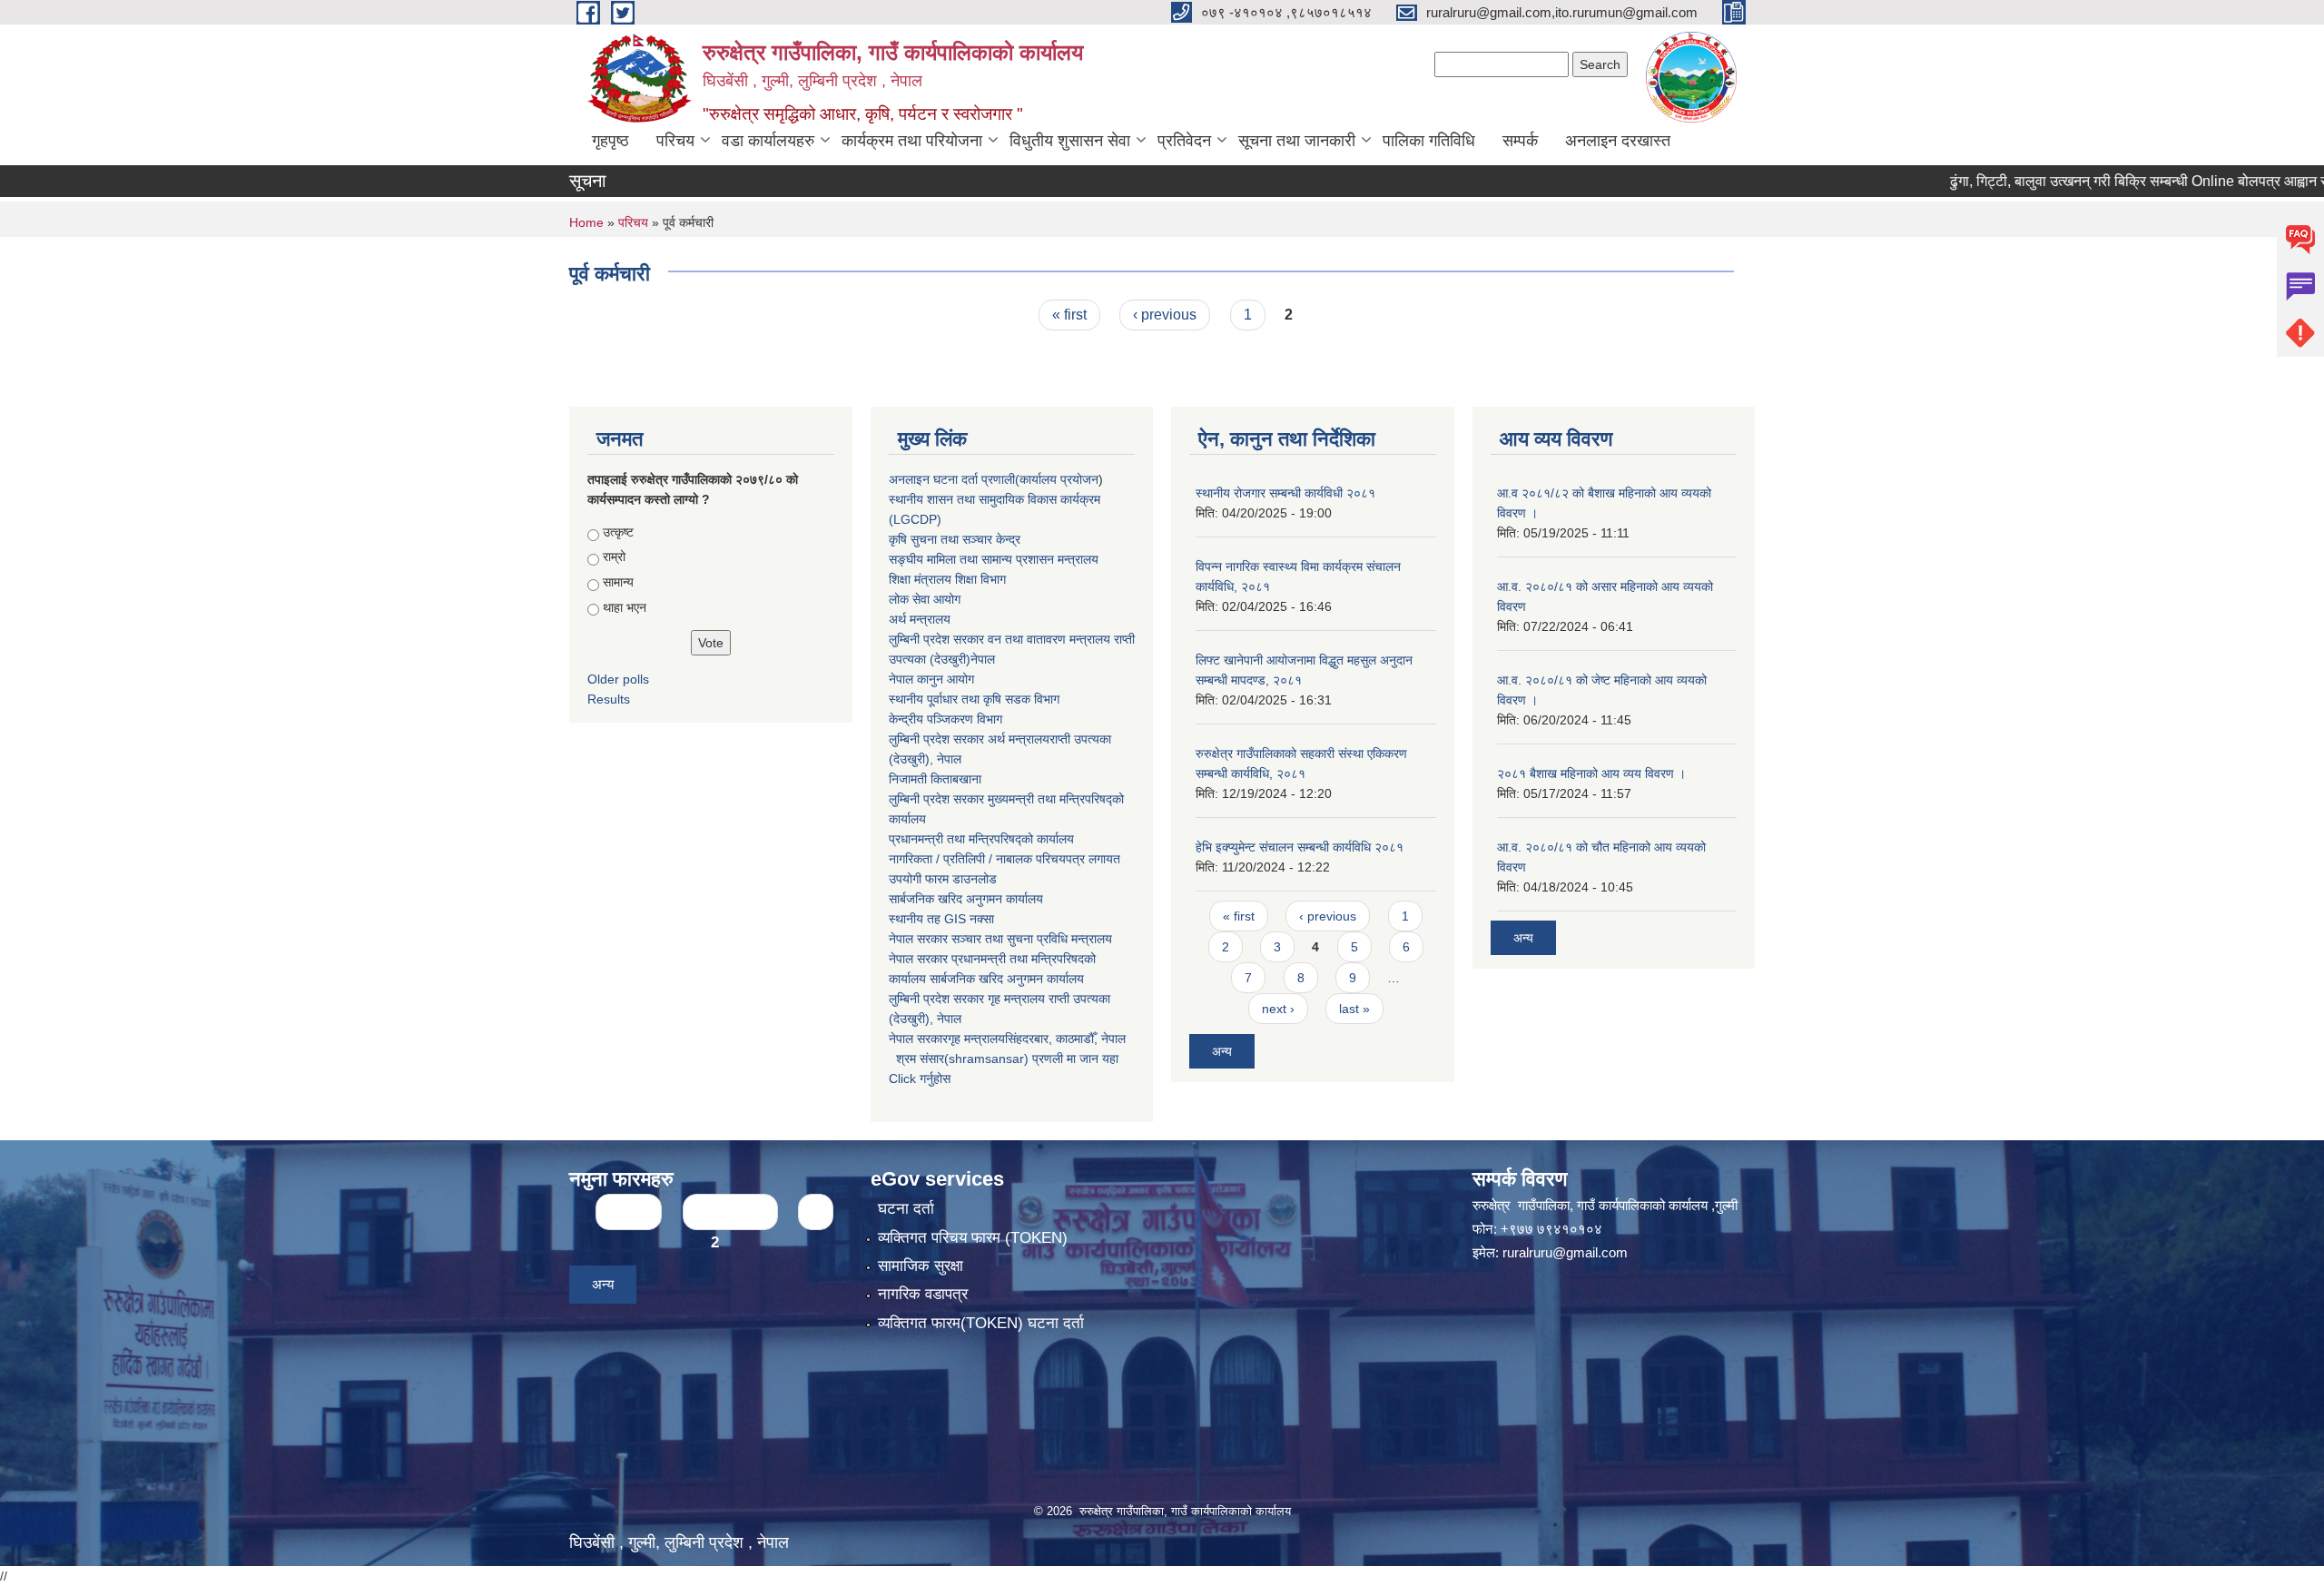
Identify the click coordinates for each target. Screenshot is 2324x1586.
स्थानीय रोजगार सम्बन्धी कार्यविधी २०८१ (1285, 493)
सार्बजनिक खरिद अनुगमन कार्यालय (966, 899)
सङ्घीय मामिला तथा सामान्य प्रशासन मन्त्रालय (994, 559)
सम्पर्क (1520, 141)
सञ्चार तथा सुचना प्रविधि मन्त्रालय (1030, 939)
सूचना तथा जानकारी (1297, 141)
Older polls (618, 679)
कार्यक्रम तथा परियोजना (912, 141)
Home (586, 222)
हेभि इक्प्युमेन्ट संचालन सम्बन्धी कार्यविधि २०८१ (1300, 847)
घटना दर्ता (906, 1209)
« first (1069, 315)
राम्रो (614, 557)
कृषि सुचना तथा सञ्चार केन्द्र (955, 539)
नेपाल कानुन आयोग (931, 679)
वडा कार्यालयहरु (768, 141)
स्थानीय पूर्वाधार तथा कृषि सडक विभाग (974, 699)
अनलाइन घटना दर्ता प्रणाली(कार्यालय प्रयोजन (994, 479)
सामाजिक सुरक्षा (921, 1266)
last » (1354, 1009)
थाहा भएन (625, 607)
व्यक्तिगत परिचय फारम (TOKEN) (973, 1238)
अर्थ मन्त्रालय (920, 619)
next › (1278, 1009)
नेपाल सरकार (918, 939)
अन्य (1222, 1051)
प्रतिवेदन (1184, 141)
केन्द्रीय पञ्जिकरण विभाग (945, 719)
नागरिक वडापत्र (923, 1294)
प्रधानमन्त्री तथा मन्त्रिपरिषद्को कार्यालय (981, 839)
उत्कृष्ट (618, 532)
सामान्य (618, 582)
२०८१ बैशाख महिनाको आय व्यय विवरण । (1591, 773)
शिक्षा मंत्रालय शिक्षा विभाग (947, 579)
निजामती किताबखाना (935, 779)
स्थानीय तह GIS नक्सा (941, 919)
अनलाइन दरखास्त (1618, 141)
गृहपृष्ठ (611, 141)
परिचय (675, 141)
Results (609, 699)
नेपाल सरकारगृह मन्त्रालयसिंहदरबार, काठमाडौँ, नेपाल (1007, 1039)
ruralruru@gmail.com (1565, 1252)
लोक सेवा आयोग (925, 599)
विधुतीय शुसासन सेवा (1070, 141)
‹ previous (1165, 315)
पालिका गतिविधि (1429, 141)
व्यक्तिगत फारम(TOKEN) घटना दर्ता (981, 1323)
